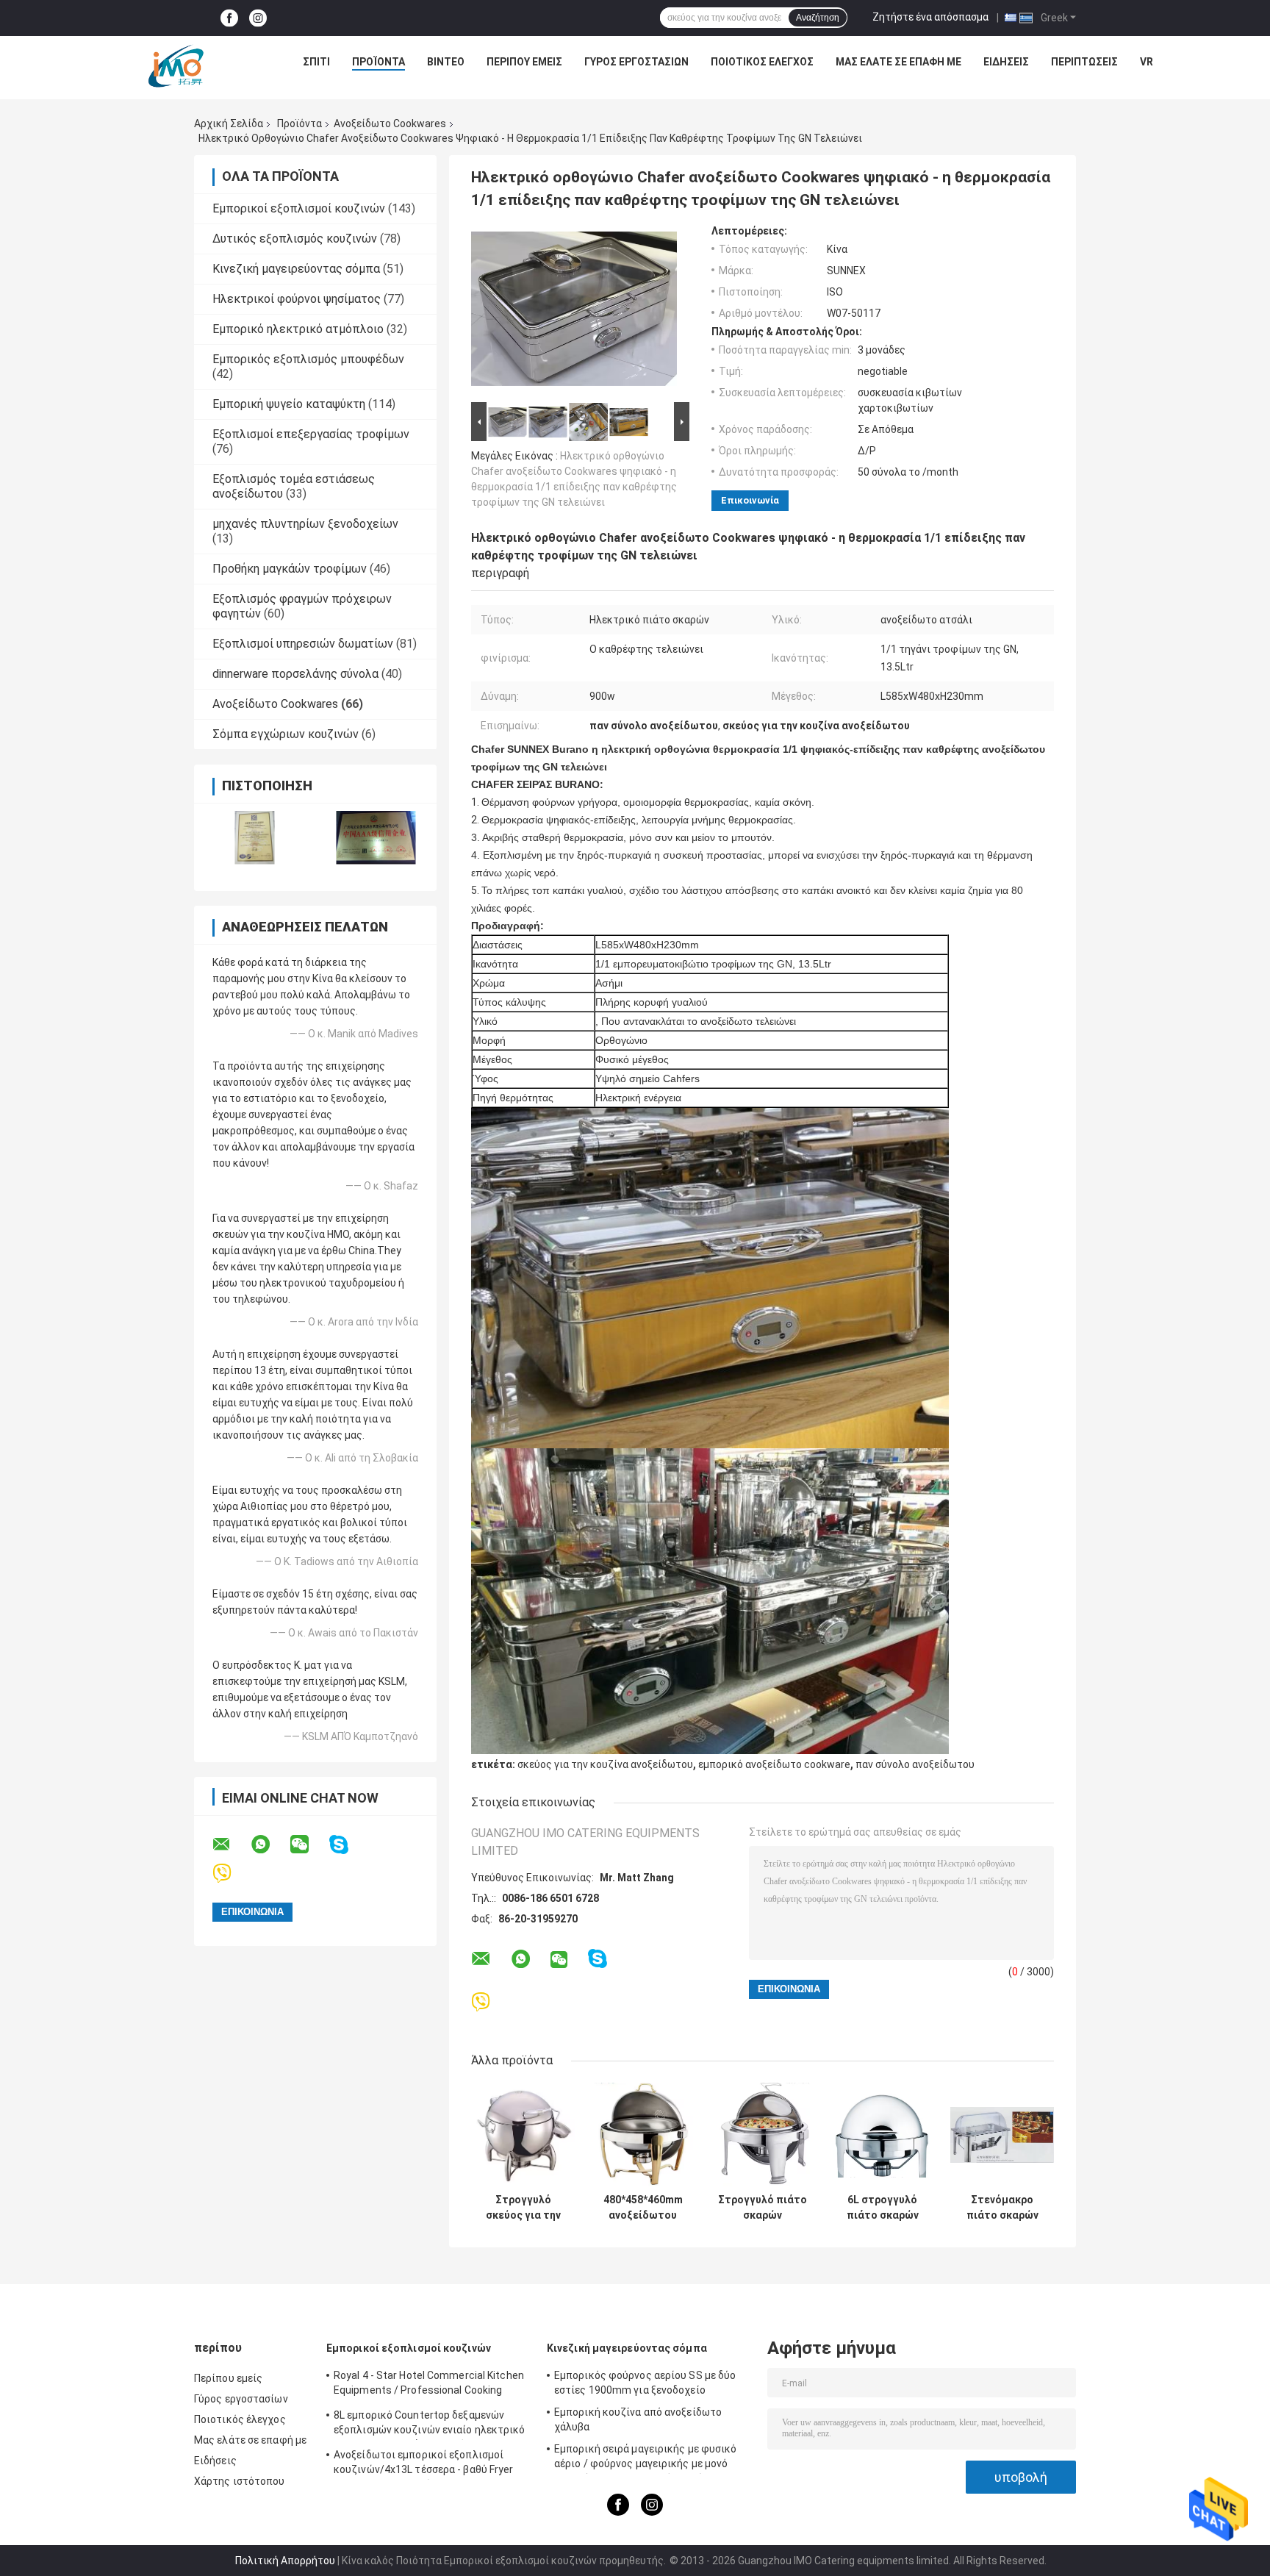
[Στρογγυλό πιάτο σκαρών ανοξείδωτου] (763, 2135)
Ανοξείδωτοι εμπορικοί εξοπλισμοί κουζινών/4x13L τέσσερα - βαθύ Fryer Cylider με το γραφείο (424, 2464)
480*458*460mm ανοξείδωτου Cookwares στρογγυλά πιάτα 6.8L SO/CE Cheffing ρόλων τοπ (643, 2208)
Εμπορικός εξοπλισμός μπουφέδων (308, 359)
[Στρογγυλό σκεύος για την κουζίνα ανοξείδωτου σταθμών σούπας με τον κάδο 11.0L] (523, 2135)
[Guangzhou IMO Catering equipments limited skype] (348, 1845)
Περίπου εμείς (524, 62)
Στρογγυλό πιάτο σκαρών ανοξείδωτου (763, 2208)
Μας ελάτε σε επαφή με (898, 62)
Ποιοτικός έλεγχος (762, 62)
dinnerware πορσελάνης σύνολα (295, 674)
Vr (1147, 62)
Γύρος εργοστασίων (636, 62)
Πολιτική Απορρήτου (285, 2561)
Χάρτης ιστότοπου (240, 2481)
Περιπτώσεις (1084, 62)
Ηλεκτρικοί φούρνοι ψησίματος (297, 299)
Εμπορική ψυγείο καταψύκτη (289, 404)
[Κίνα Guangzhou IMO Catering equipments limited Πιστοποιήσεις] (255, 838)
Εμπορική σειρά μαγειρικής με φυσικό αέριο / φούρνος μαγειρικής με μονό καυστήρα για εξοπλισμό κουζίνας (646, 2458)
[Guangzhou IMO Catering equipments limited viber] (231, 1874)
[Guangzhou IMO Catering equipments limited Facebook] (229, 18)
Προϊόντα (379, 62)
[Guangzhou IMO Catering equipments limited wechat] (309, 1845)
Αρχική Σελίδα (229, 124)
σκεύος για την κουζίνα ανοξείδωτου (605, 1764)
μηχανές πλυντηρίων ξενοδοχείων (305, 524)
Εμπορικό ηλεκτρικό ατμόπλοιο (298, 329)
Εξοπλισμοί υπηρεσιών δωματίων (303, 644)
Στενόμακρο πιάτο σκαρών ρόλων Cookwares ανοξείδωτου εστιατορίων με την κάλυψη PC (1002, 2208)
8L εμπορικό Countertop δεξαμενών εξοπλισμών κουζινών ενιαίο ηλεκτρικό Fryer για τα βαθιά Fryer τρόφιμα (430, 2425)
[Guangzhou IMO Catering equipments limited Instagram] (258, 18)
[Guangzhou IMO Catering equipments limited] (176, 65)
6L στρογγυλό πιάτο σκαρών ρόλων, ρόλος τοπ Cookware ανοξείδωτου (882, 2208)
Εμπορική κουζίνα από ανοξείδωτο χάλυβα (638, 2419)
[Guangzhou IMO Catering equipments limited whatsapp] (270, 1845)
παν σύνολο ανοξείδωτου (915, 1764)
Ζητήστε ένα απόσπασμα (930, 17)
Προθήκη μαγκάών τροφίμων (290, 569)
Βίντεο (446, 62)
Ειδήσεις (1006, 62)
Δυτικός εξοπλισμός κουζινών (295, 239)
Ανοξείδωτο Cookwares (390, 124)
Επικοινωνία (750, 500)
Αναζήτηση (818, 18)
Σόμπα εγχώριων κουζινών (286, 734)
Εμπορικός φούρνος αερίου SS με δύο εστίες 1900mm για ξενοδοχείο (645, 2383)
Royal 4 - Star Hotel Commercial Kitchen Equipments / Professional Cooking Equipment (429, 2385)
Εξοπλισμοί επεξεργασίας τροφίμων (311, 434)
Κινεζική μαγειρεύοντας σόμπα (296, 269)
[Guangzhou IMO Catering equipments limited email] (231, 1845)
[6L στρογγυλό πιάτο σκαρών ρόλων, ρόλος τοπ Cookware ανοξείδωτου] (882, 2135)
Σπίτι (316, 62)
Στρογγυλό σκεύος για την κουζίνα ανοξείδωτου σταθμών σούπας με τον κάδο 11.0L (523, 2208)
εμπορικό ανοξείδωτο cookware (774, 1764)
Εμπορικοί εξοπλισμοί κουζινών (299, 208)
